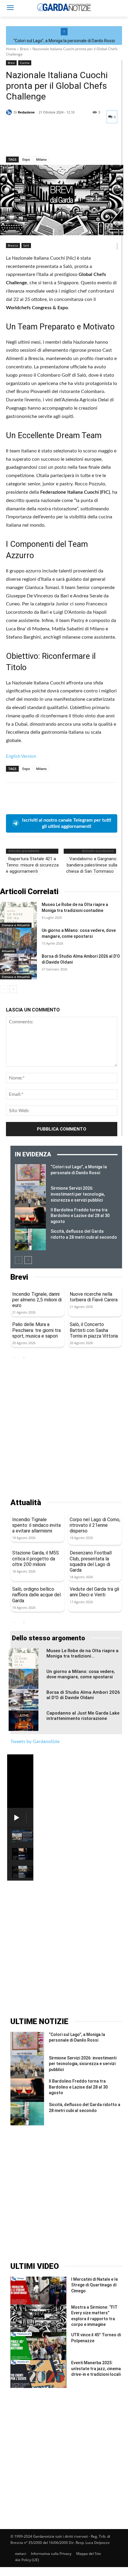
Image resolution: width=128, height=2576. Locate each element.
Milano (41, 159)
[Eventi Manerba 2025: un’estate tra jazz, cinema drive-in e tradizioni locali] (38, 2374)
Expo (26, 159)
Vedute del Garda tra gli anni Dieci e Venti (94, 1592)
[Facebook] (12, 141)
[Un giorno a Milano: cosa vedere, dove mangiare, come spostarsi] (18, 941)
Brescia (13, 245)
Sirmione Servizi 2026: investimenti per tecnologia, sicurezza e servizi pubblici (78, 1194)
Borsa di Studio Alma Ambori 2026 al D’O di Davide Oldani (83, 1695)
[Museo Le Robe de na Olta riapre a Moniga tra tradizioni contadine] (18, 915)
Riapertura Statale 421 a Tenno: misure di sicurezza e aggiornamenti (32, 865)
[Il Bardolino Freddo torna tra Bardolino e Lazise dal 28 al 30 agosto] (30, 1218)
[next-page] (13, 989)
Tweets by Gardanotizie (35, 1742)
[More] (67, 141)
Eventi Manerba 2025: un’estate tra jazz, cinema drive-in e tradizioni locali (96, 2369)
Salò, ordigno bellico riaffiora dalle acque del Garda (36, 1595)
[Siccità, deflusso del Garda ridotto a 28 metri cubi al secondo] (30, 1239)
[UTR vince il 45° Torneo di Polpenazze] (38, 2346)
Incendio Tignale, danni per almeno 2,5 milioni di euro (37, 1300)
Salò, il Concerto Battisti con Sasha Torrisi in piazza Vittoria (94, 1330)
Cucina (25, 63)
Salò (26, 245)
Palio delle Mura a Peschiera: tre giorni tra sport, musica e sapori (36, 1330)
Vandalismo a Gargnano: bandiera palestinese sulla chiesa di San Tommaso (92, 865)
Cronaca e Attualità (16, 925)
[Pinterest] (39, 141)
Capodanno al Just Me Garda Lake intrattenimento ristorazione (83, 1716)
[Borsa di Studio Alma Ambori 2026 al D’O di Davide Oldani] (18, 966)
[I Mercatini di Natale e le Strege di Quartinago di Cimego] (38, 2291)
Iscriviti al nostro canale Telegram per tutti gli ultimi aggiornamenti (67, 823)
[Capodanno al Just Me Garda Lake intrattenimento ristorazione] (24, 1721)
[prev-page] (4, 989)
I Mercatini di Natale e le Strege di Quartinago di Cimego (95, 2285)
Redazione (26, 112)
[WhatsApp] (53, 141)
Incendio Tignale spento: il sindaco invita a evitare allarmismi (36, 1525)
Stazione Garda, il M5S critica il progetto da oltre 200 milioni (36, 1558)
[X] (26, 141)
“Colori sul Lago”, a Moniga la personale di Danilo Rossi (64, 41)
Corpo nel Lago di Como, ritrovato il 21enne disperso (95, 1525)
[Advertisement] (64, 1430)
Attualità (8, 951)
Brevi (24, 49)
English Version (21, 756)
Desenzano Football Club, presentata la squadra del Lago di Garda (91, 1561)
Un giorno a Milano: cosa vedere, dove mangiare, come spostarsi (81, 1674)
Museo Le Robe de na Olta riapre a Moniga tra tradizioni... (82, 1653)
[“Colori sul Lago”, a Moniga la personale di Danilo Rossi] (30, 1175)
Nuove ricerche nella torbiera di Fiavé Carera (94, 1297)
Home (11, 49)
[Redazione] (10, 112)
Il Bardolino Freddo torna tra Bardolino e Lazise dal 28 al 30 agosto (80, 1216)
